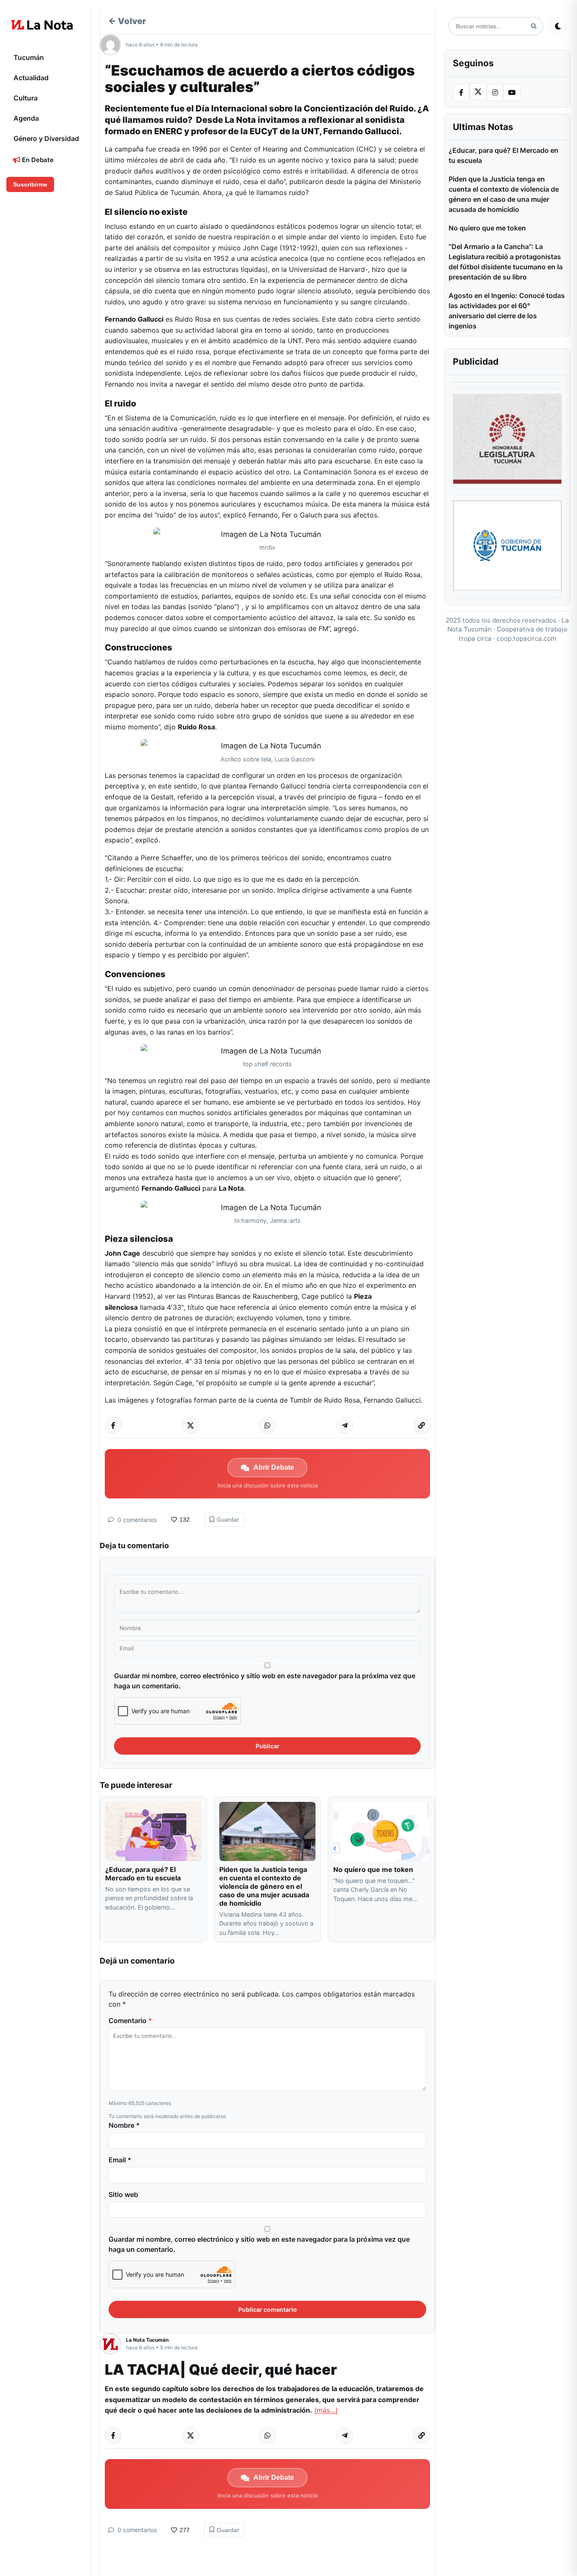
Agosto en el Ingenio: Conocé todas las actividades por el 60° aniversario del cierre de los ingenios (507, 311)
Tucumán (29, 57)
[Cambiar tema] (558, 26)
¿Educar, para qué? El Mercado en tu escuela (144, 1874)
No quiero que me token (373, 1869)
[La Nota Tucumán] (113, 2344)
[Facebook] (461, 92)
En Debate (37, 160)
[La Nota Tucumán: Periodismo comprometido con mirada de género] (42, 25)
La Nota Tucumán (147, 2340)
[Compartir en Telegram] (345, 1425)
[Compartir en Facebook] (113, 1425)
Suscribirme (30, 184)
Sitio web (123, 2194)
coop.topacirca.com (527, 638)
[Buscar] (534, 26)
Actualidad (31, 78)
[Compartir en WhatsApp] (267, 1425)
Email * (120, 2160)
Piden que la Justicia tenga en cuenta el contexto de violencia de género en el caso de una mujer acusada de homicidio (264, 1886)
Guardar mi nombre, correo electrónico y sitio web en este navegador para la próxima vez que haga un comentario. (265, 1681)
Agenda (26, 118)
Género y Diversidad (46, 138)
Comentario (130, 2021)
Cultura (26, 98)
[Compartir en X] (191, 1425)
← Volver (127, 21)
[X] (478, 92)
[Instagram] (495, 92)
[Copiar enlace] (422, 1425)
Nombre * (124, 2125)
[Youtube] (512, 92)
